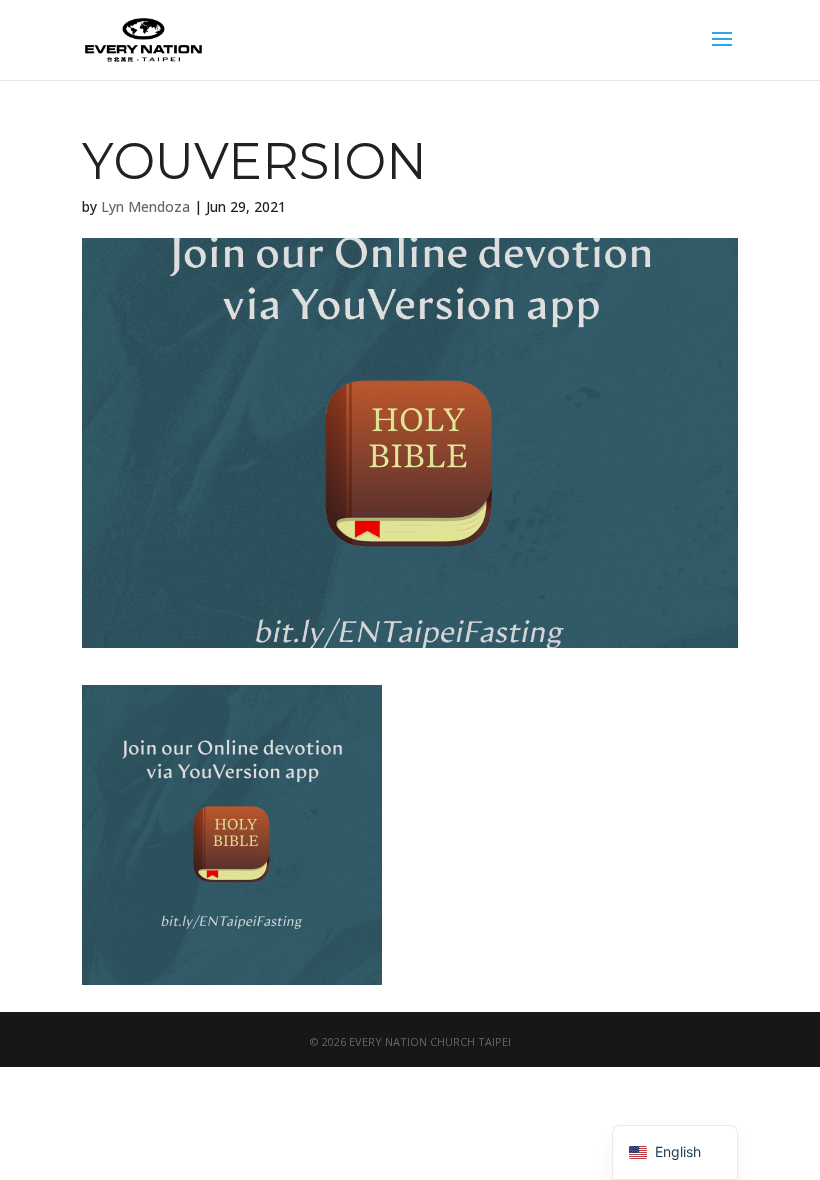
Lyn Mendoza (145, 206)
